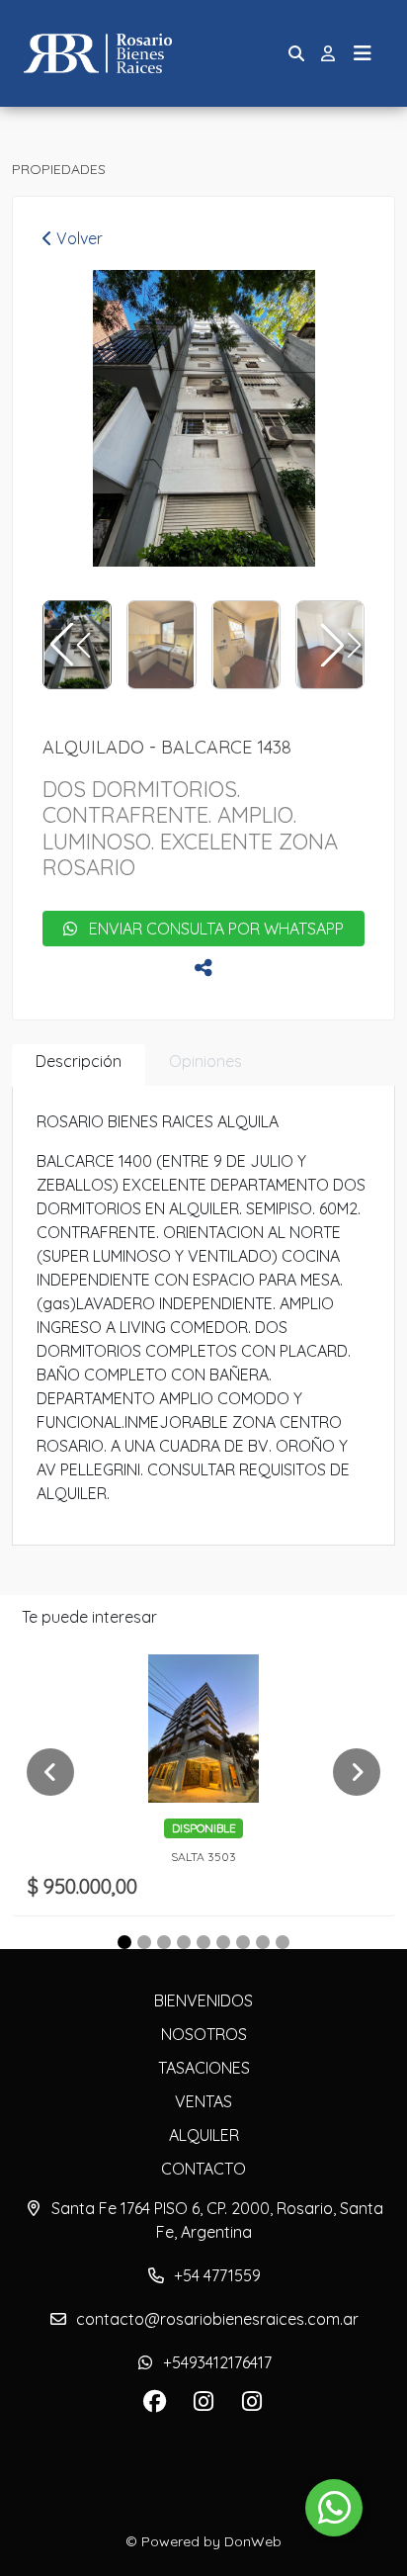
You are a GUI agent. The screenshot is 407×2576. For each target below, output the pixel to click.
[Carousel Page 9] (283, 1942)
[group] (203, 418)
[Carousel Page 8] (263, 1942)
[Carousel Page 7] (243, 1942)
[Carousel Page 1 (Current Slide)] (124, 1942)
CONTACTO (203, 2169)
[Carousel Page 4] (184, 1942)
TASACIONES (204, 2068)
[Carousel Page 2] (144, 1942)
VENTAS (203, 2101)
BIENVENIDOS (203, 2000)
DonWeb (253, 2541)
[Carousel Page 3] (164, 1942)
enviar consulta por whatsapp (210, 929)
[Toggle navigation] (363, 53)
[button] (339, 645)
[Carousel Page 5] (203, 1942)
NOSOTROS (204, 2034)
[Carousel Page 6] (223, 1942)
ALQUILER (204, 2135)
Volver (78, 238)
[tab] (79, 1066)
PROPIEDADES (59, 169)
